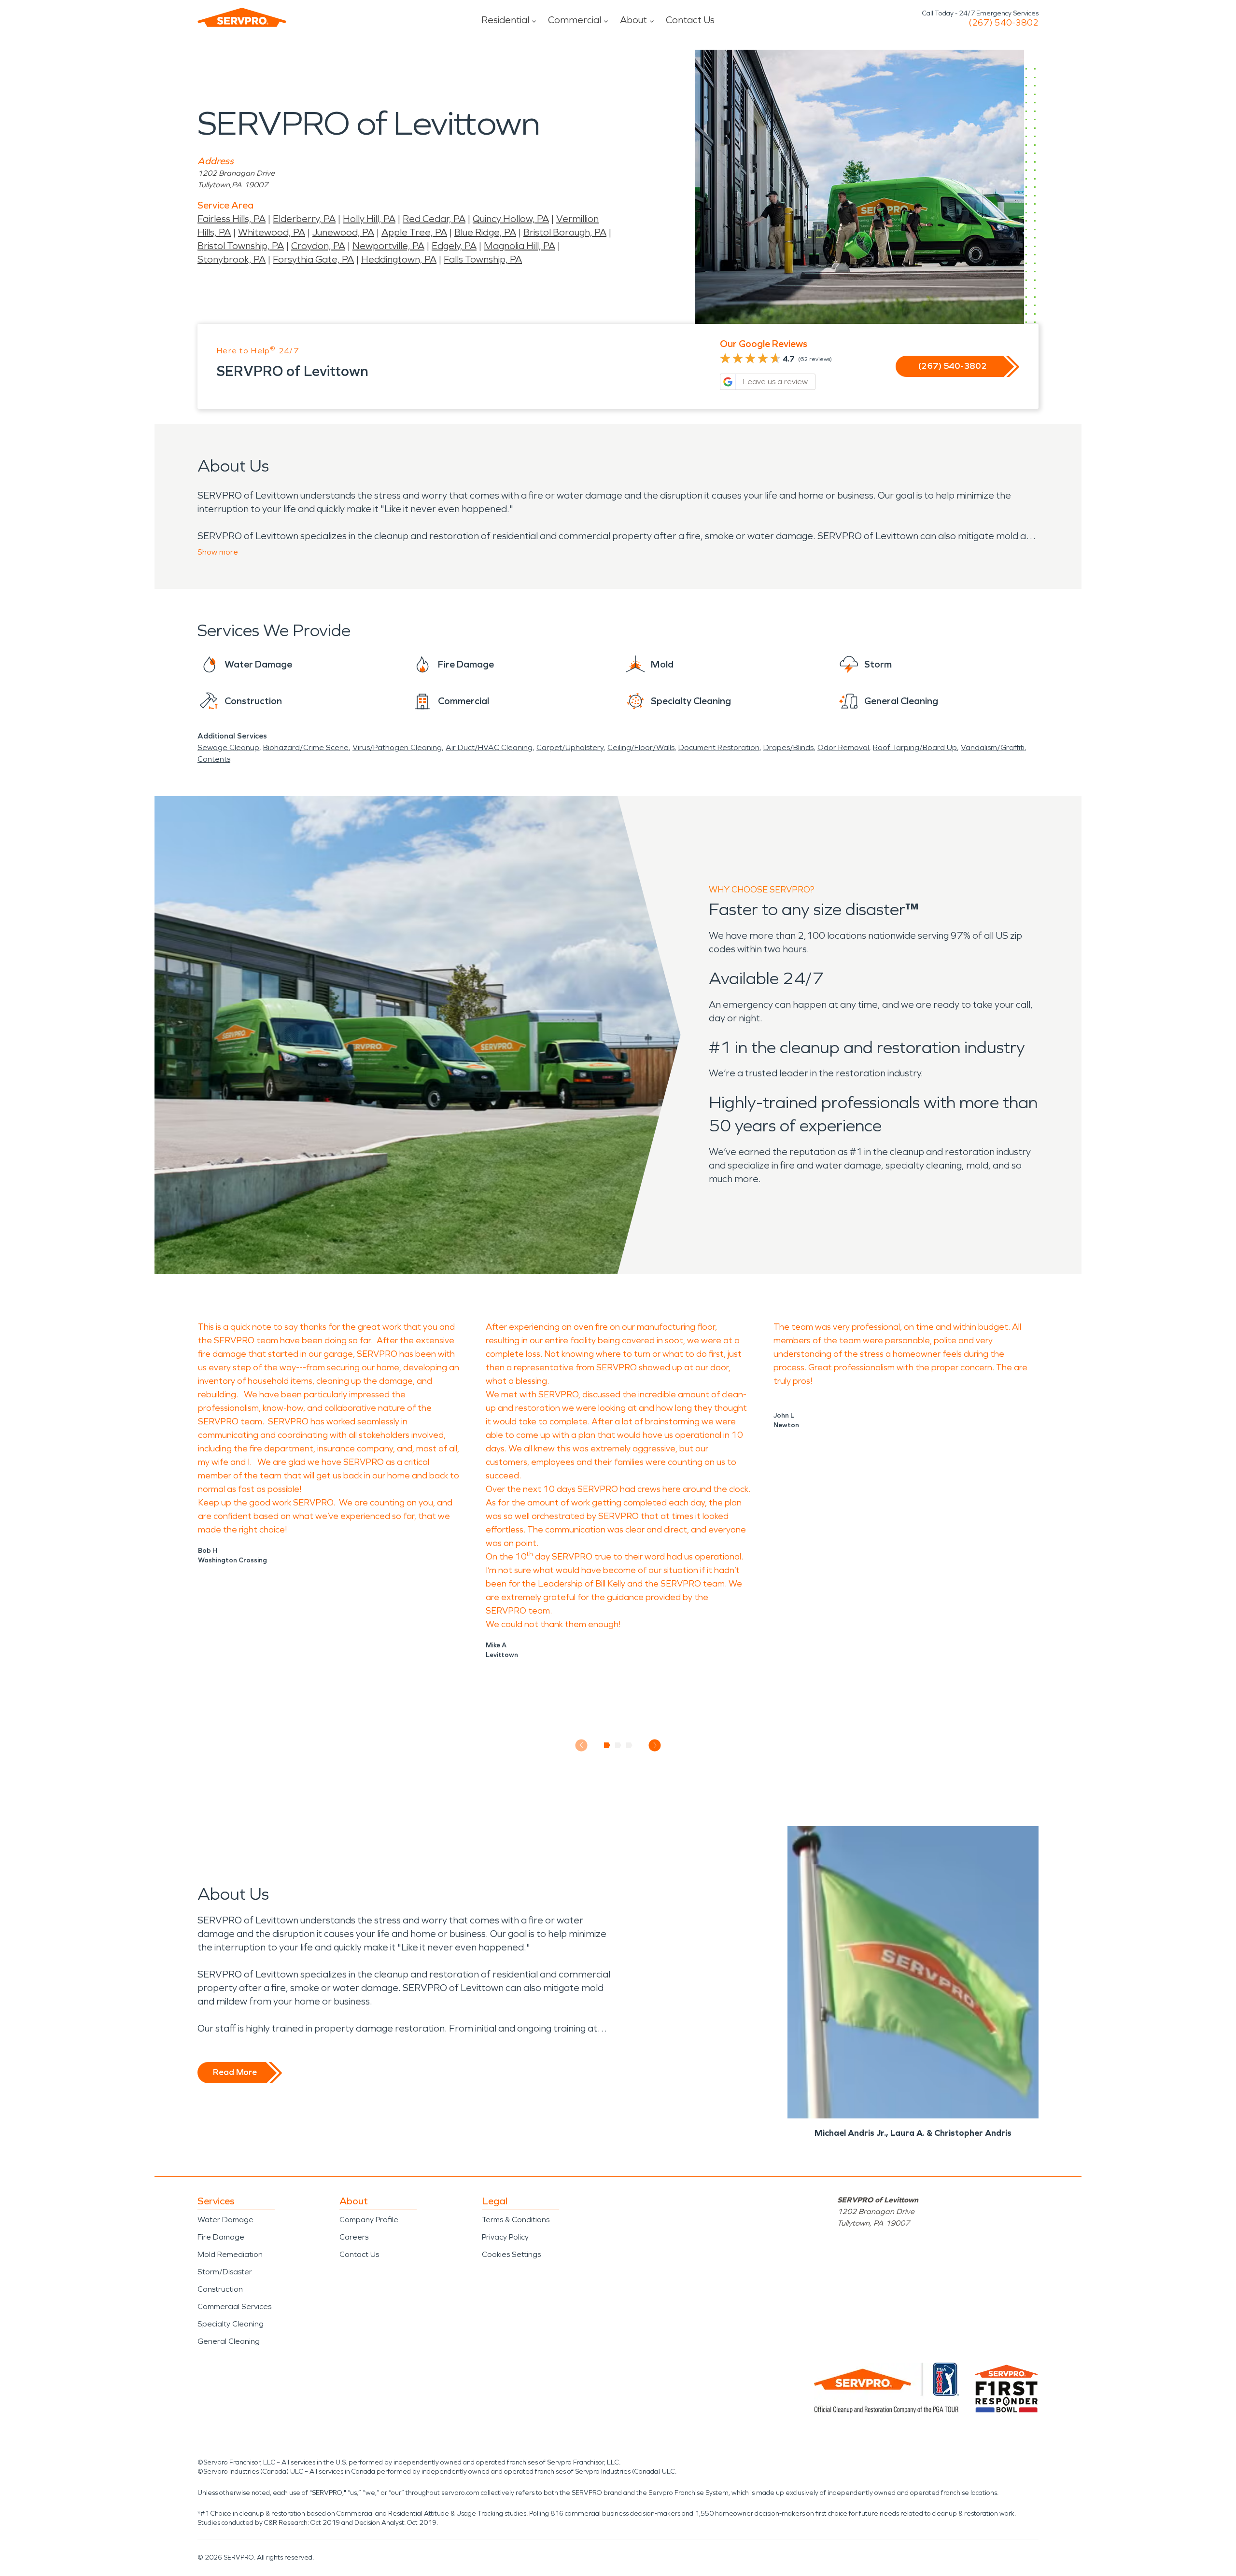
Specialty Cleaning (231, 2324)
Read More (235, 2072)
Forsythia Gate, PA (313, 259)
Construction (220, 2289)
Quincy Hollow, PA (511, 219)
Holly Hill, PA (369, 219)
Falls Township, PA (483, 259)
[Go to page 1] (607, 1745)
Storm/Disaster (225, 2272)
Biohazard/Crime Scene (306, 747)
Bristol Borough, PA (565, 232)
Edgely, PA (454, 246)
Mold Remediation (230, 2254)
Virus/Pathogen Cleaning (397, 747)
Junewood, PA (343, 232)
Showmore (218, 552)
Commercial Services (234, 2306)
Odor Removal (843, 747)
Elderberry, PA (304, 219)
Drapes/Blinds (788, 747)
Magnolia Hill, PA (520, 246)
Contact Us (690, 20)
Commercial (575, 20)
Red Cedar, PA (434, 219)
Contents (214, 759)
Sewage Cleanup (228, 747)
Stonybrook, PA (232, 259)
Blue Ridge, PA (485, 232)
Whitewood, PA (272, 232)
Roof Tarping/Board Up (915, 747)
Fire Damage (221, 2237)
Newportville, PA (388, 246)
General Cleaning (229, 2341)
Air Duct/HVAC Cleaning (489, 747)
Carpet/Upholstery (570, 747)
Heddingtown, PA (399, 259)
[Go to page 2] (618, 1745)
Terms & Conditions (516, 2220)
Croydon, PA (318, 246)
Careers (354, 2237)
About (633, 20)
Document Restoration (719, 747)
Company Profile (369, 2220)
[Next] (655, 1745)
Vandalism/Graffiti (993, 747)
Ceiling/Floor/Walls (641, 747)
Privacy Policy (505, 2237)
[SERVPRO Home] (242, 17)
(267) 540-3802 (1004, 23)
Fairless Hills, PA (232, 219)
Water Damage (225, 2220)
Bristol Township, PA (241, 246)
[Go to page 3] (629, 1745)
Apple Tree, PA (414, 232)
